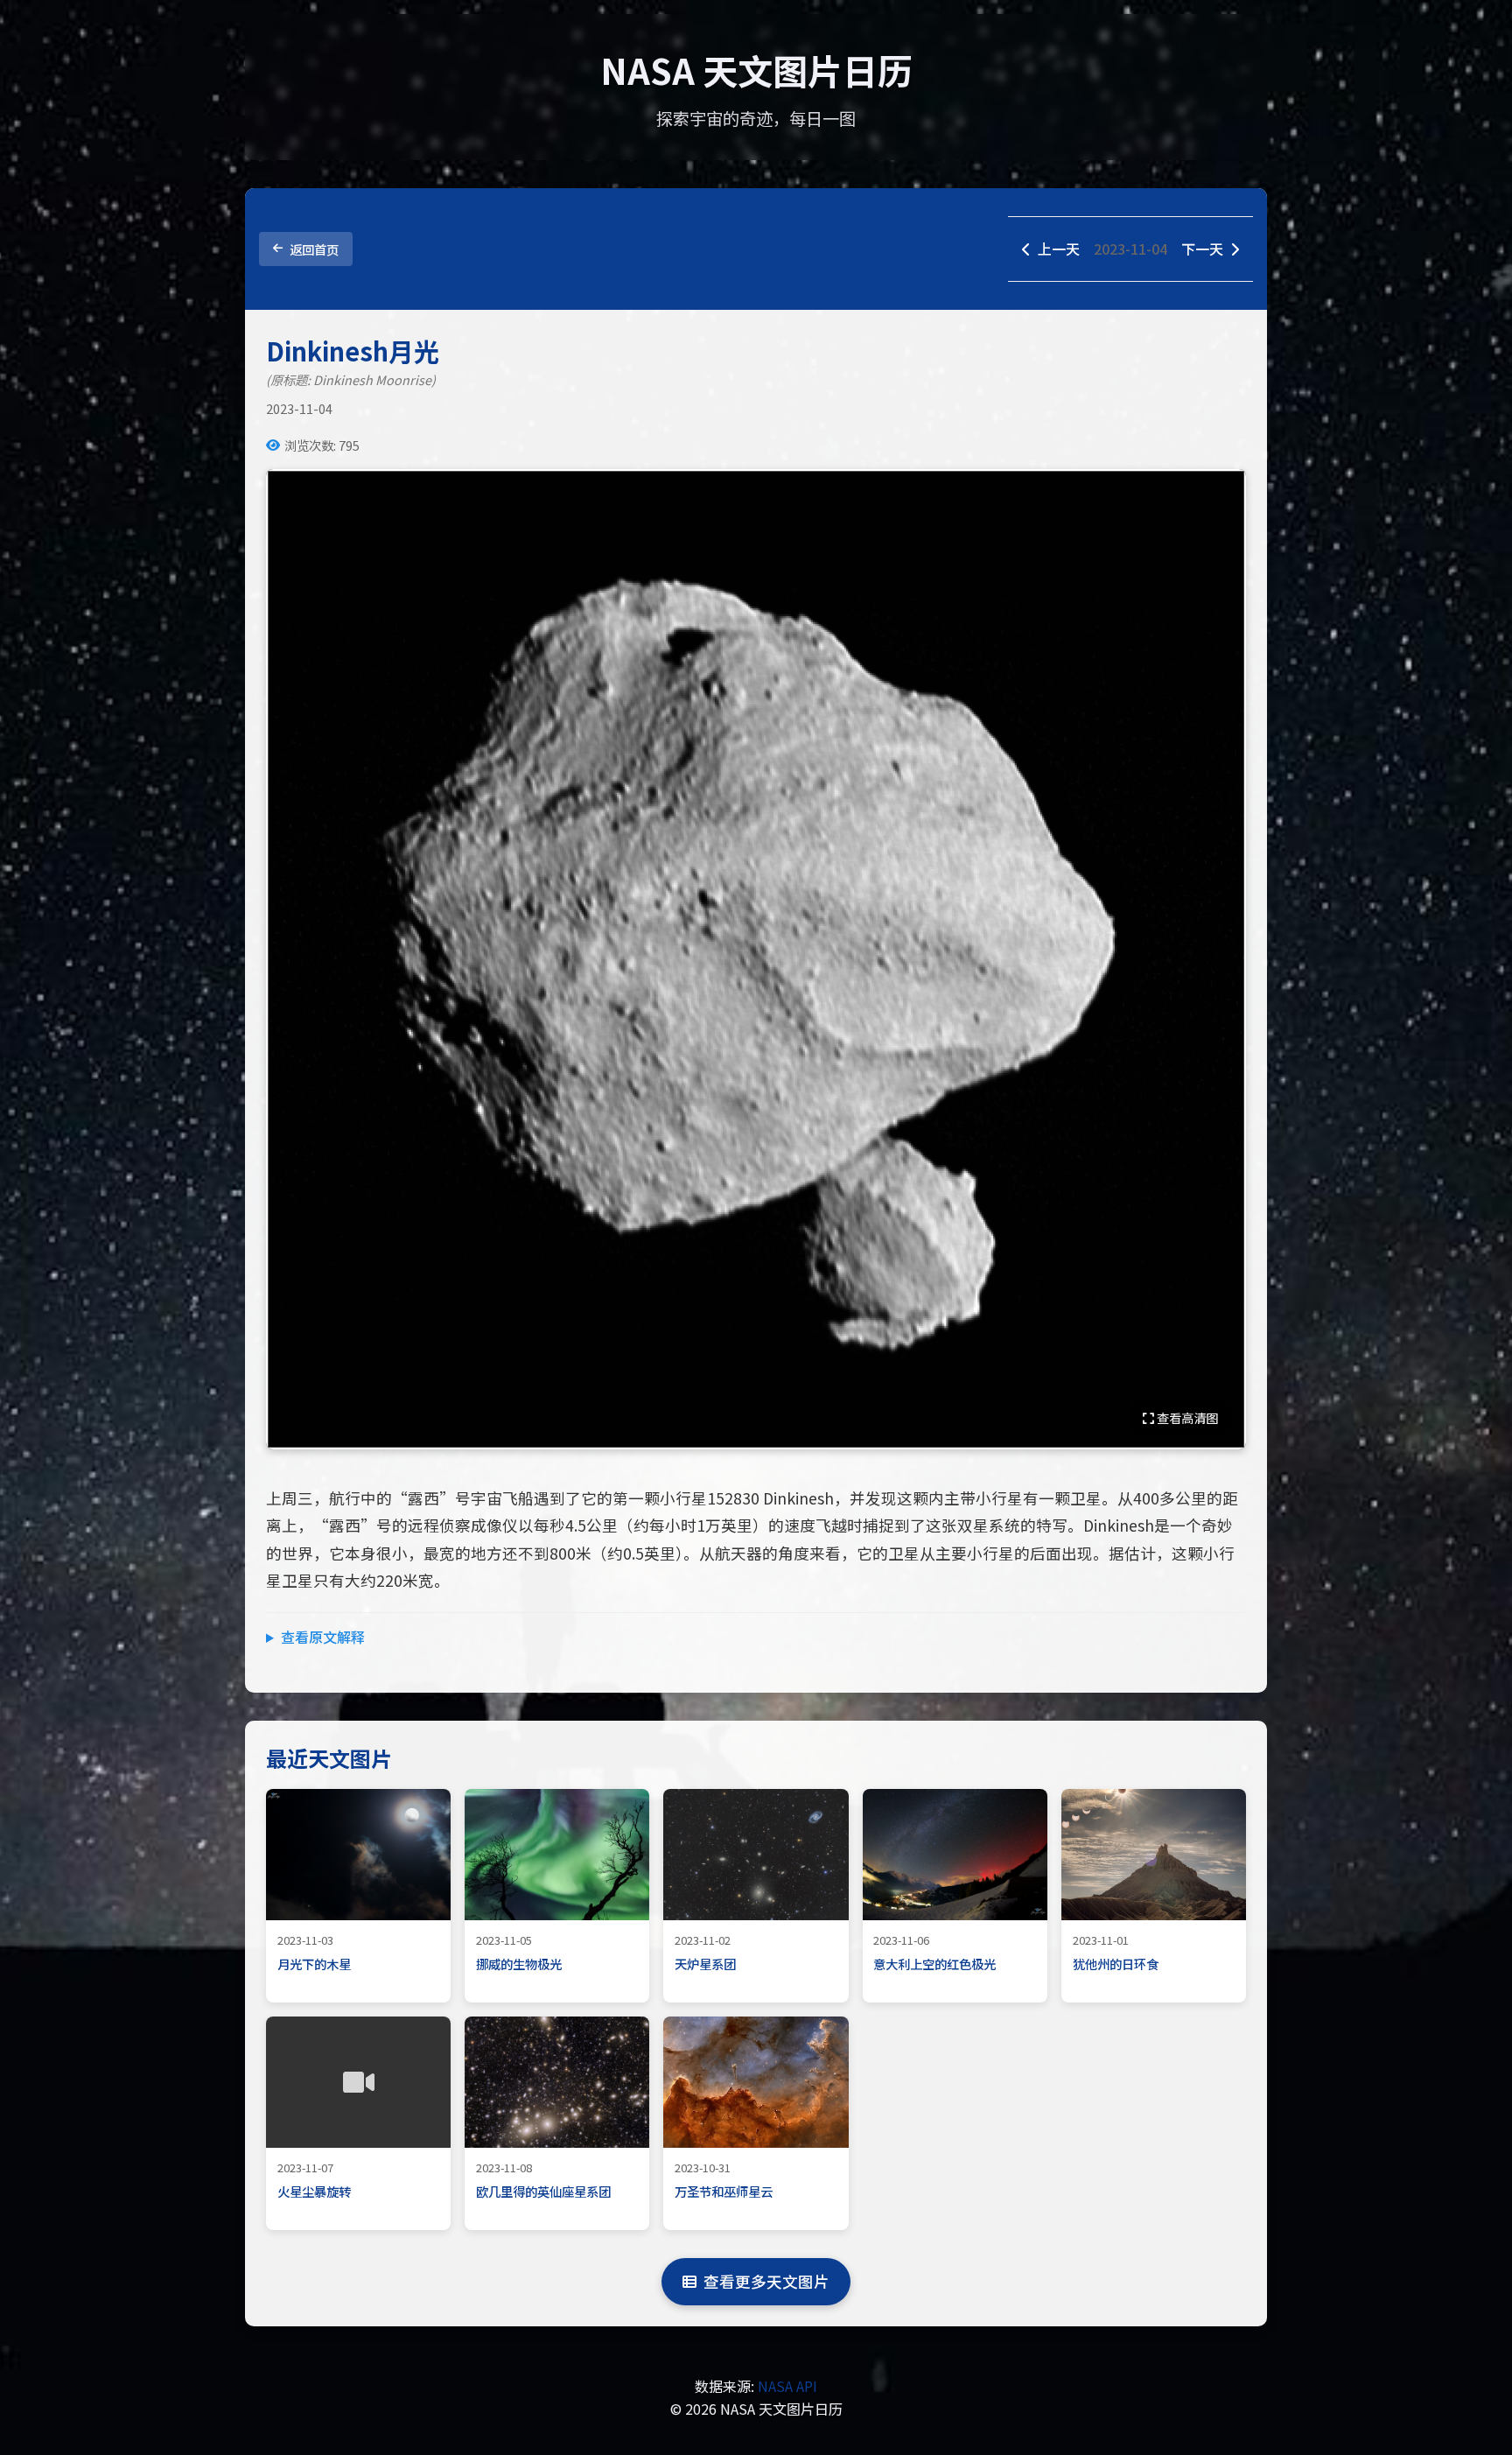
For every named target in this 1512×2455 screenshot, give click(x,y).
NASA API (787, 2386)
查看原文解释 (323, 1637)
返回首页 (314, 249)
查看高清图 (1186, 1417)
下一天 (1202, 249)
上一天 (1059, 249)
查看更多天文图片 (766, 2281)
